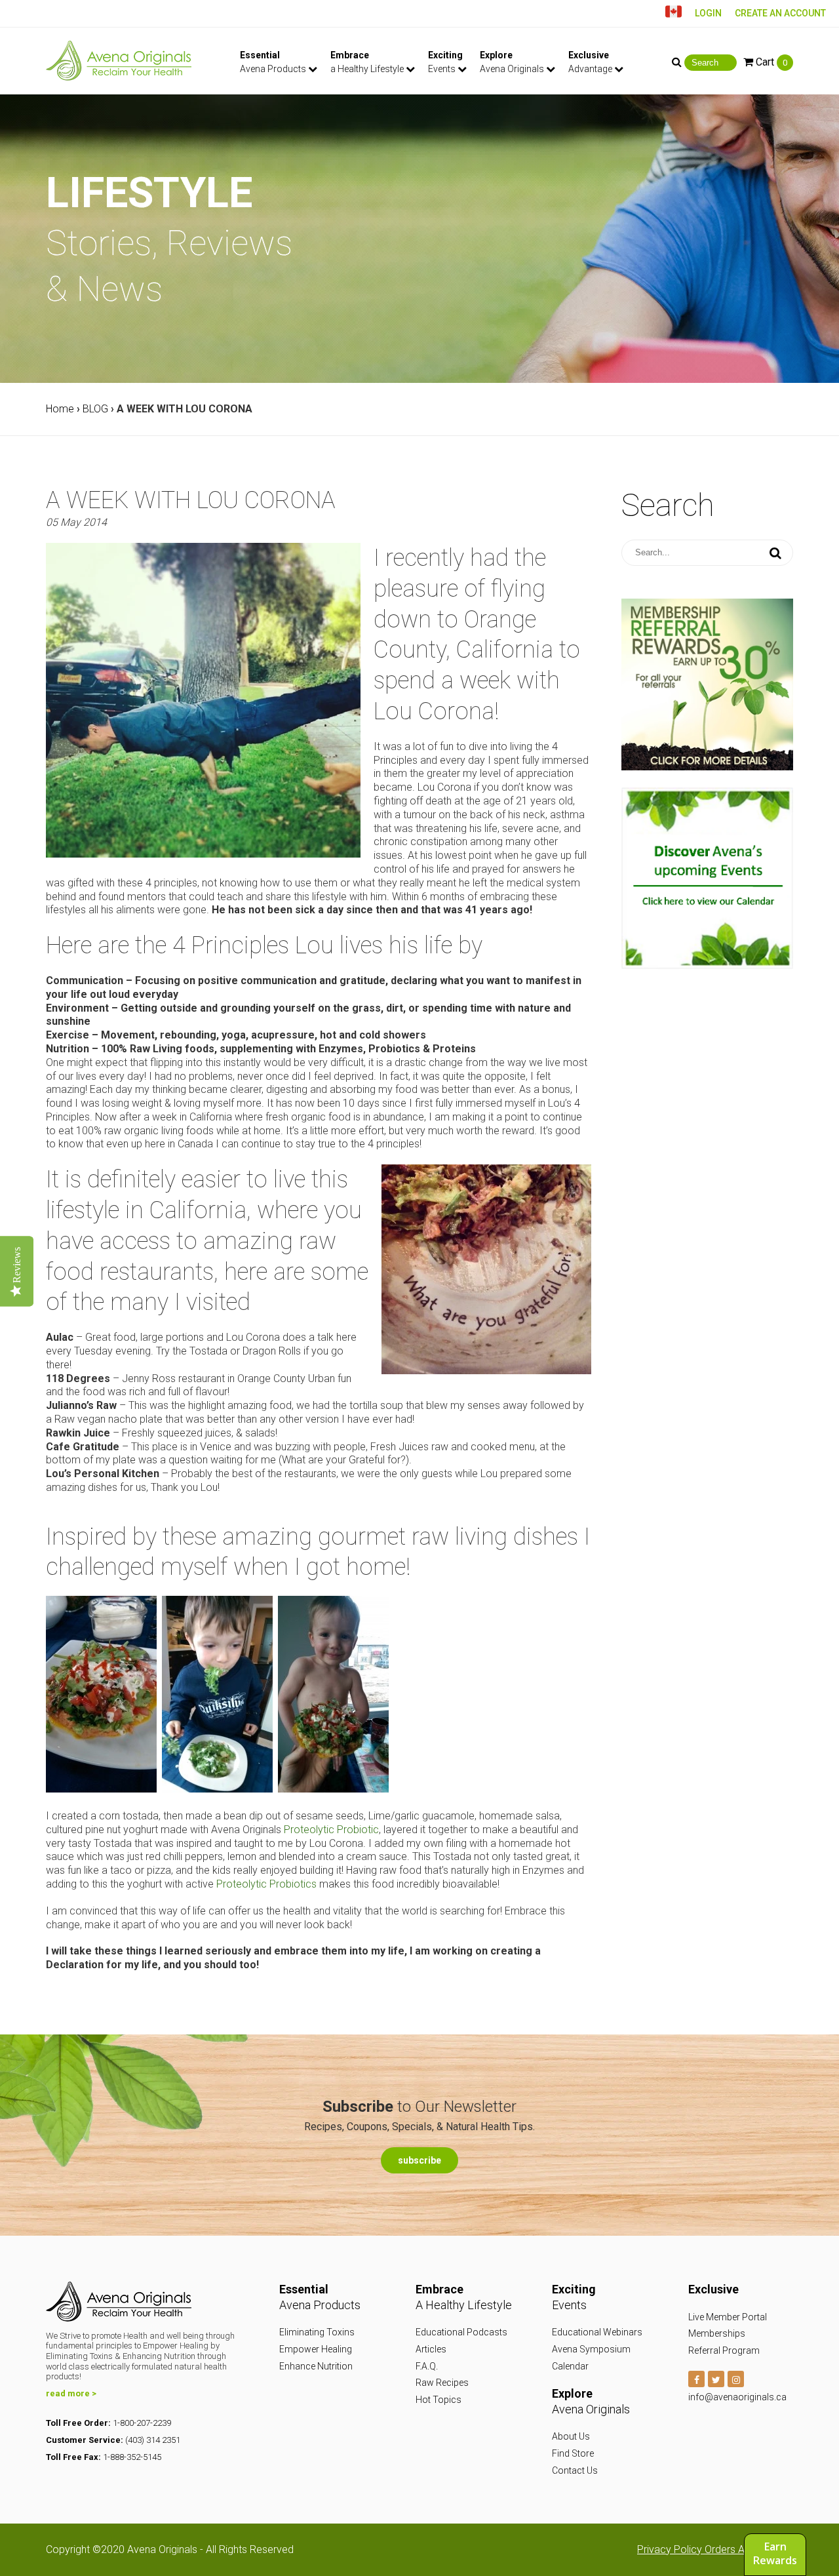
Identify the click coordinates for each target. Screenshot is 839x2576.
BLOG (95, 409)
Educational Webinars (597, 2332)
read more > (71, 2393)
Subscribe (419, 2160)
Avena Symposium (591, 2349)
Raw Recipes (442, 2383)
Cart (770, 62)
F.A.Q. (427, 2366)
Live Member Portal (728, 2317)
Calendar (570, 2366)
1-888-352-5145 (132, 2457)
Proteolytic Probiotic (331, 1830)
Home (60, 409)
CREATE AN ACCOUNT (780, 13)
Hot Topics (439, 2400)
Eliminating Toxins (317, 2332)
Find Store (573, 2453)
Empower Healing (316, 2349)
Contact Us (575, 2470)
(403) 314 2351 (153, 2440)
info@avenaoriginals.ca (737, 2397)
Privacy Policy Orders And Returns (715, 2549)
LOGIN (708, 13)
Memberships (717, 2333)
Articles (431, 2349)
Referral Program (724, 2350)
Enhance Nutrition (316, 2366)
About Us (571, 2436)
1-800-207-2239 (142, 2423)
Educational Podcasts (461, 2332)
